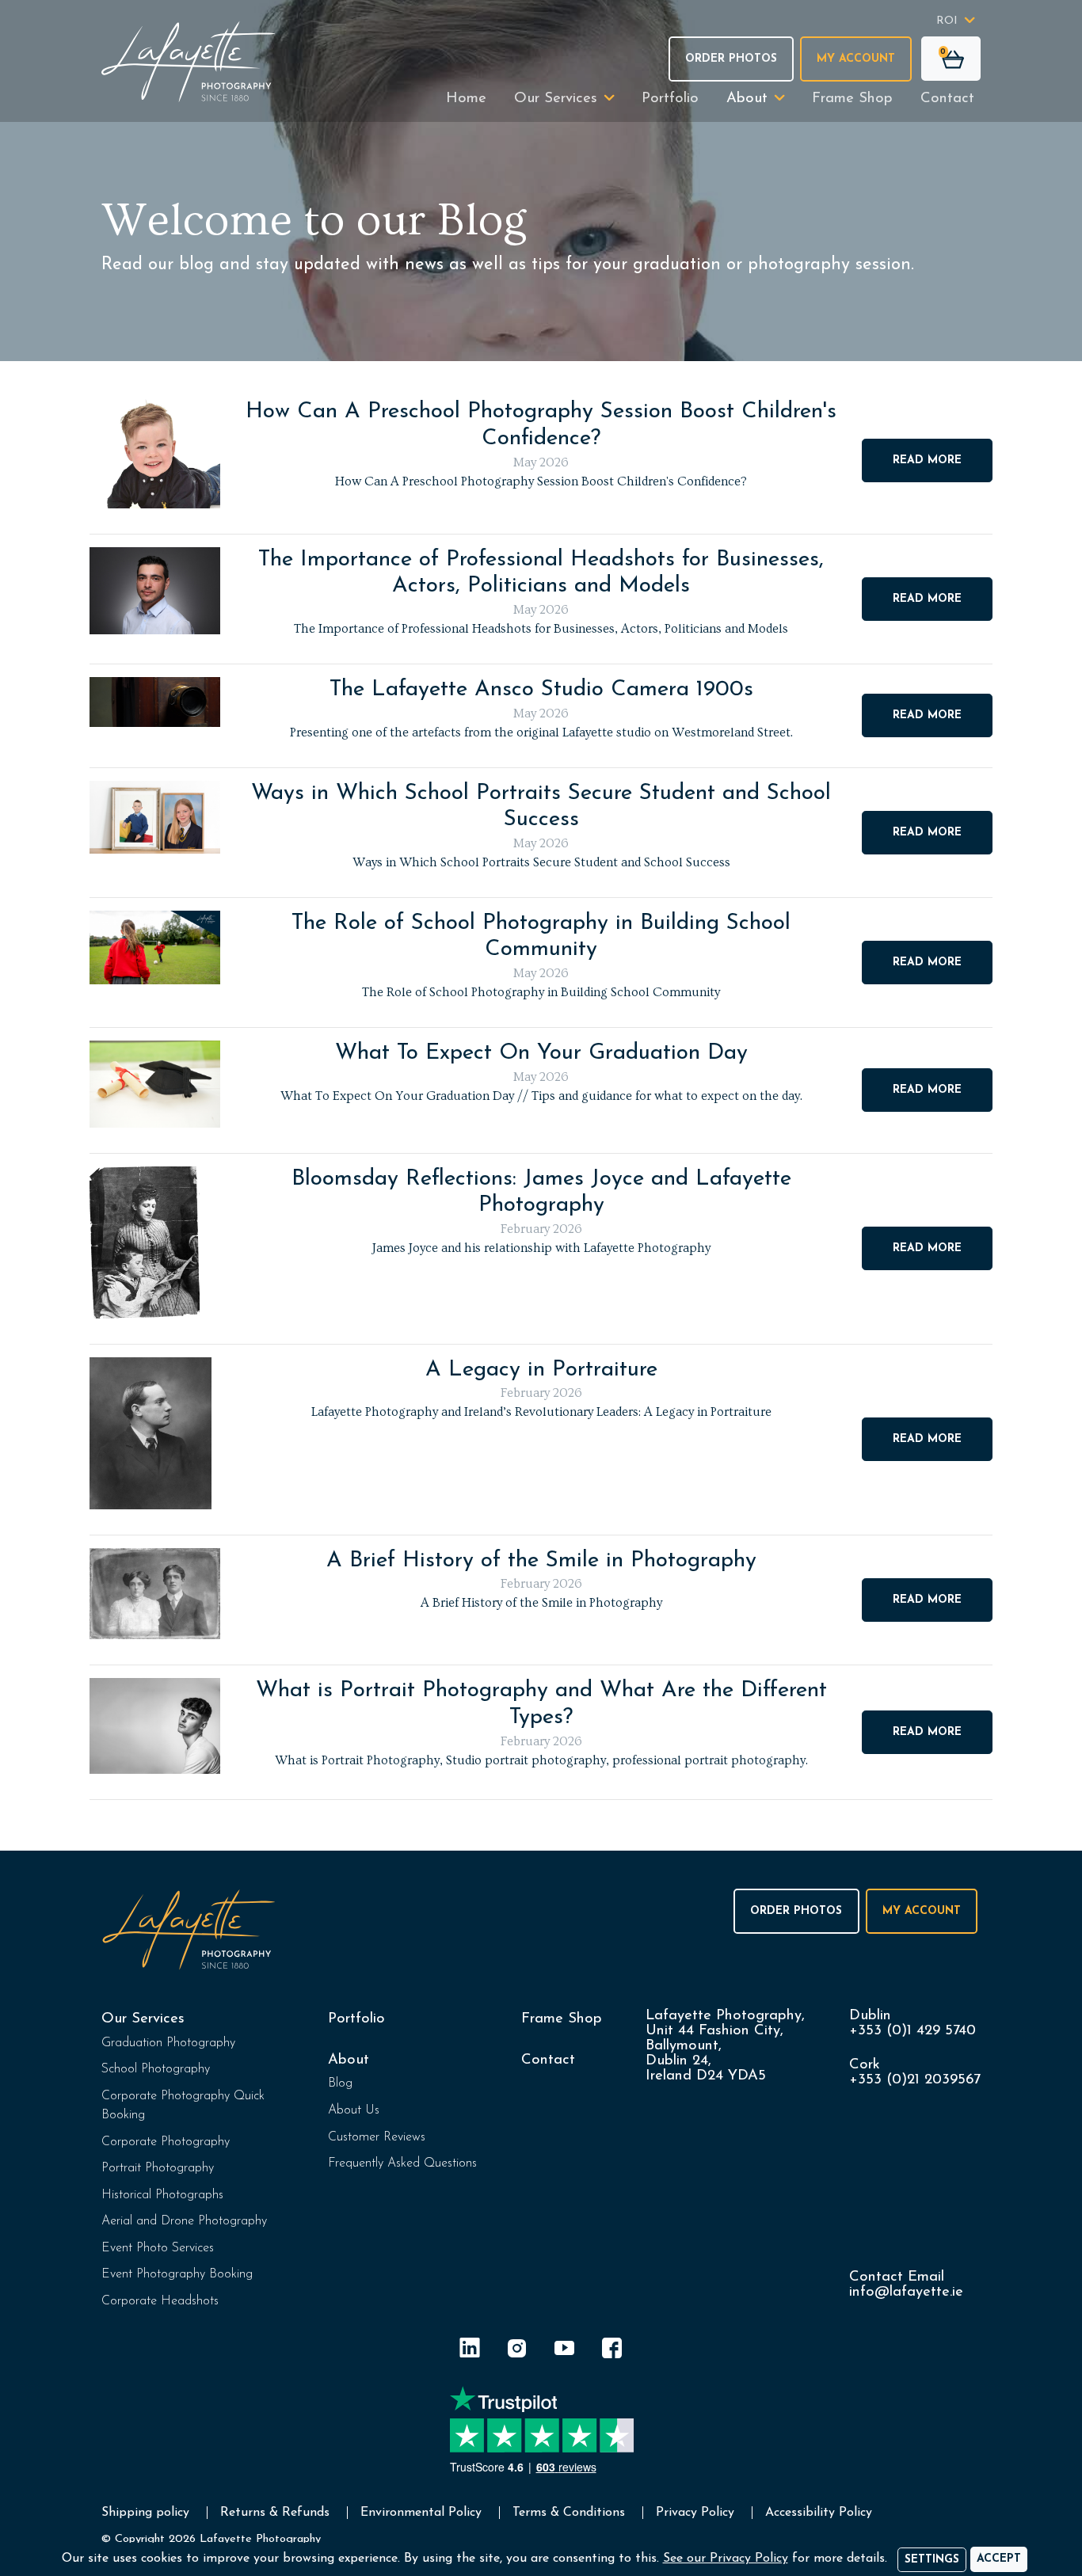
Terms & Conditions (569, 2513)
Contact (947, 99)
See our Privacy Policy (726, 2559)
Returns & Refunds (275, 2513)
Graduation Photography (168, 2043)
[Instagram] (517, 2351)
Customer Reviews (377, 2137)
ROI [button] (947, 21)
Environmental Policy (421, 2513)
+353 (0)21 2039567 (915, 2080)
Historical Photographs (162, 2195)
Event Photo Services (158, 2248)
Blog (340, 2083)
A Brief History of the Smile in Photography (541, 1561)
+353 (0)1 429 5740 (912, 2031)
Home (466, 99)
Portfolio (670, 99)
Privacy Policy (695, 2513)
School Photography (156, 2069)
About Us (354, 2110)
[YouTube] (565, 2351)
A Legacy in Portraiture (541, 1370)
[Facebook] (612, 2351)
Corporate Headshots (160, 2301)
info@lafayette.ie (906, 2292)
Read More (927, 460)
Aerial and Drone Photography (184, 2221)
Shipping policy (145, 2513)
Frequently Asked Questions (402, 2163)
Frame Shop (852, 99)
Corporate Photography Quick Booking (183, 2106)
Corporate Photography (166, 2142)
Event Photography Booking (177, 2274)
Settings (932, 2560)
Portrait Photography (158, 2168)
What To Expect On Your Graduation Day (541, 1053)
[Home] (189, 61)
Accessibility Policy (819, 2513)
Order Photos (731, 59)
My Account (856, 59)
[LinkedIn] (470, 2351)
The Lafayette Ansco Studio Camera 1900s (541, 690)
